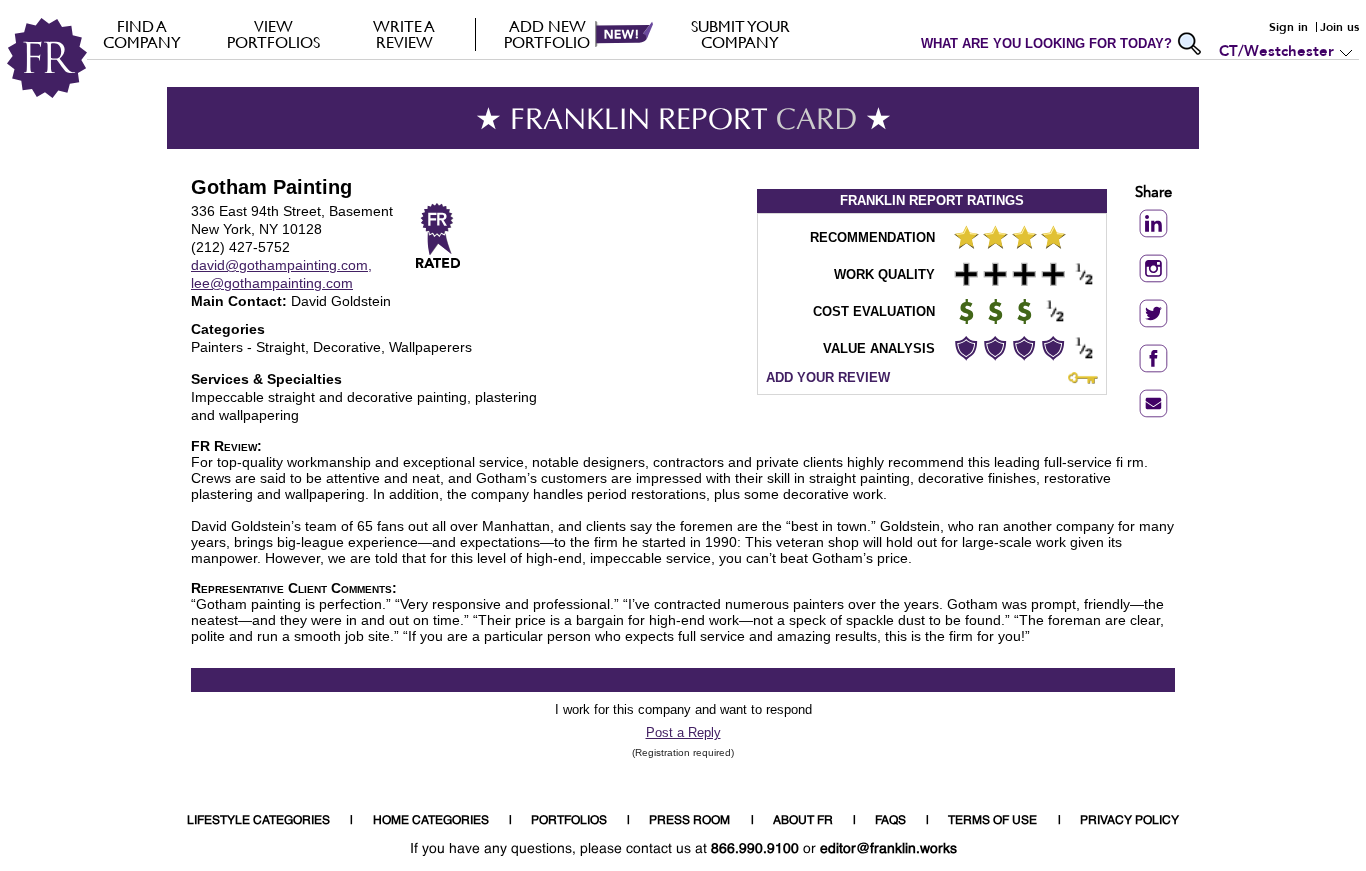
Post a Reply (683, 732)
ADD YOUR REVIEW (828, 377)
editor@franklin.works (888, 849)
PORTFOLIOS (569, 821)
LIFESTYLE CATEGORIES (258, 821)
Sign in (1288, 27)
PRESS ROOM (689, 821)
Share (1153, 193)
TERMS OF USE (992, 821)
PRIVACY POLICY (1129, 821)
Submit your (740, 34)
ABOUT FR (803, 821)
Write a (404, 34)
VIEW (273, 34)
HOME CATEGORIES (431, 821)
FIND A (142, 34)
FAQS (890, 821)
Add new (547, 34)
